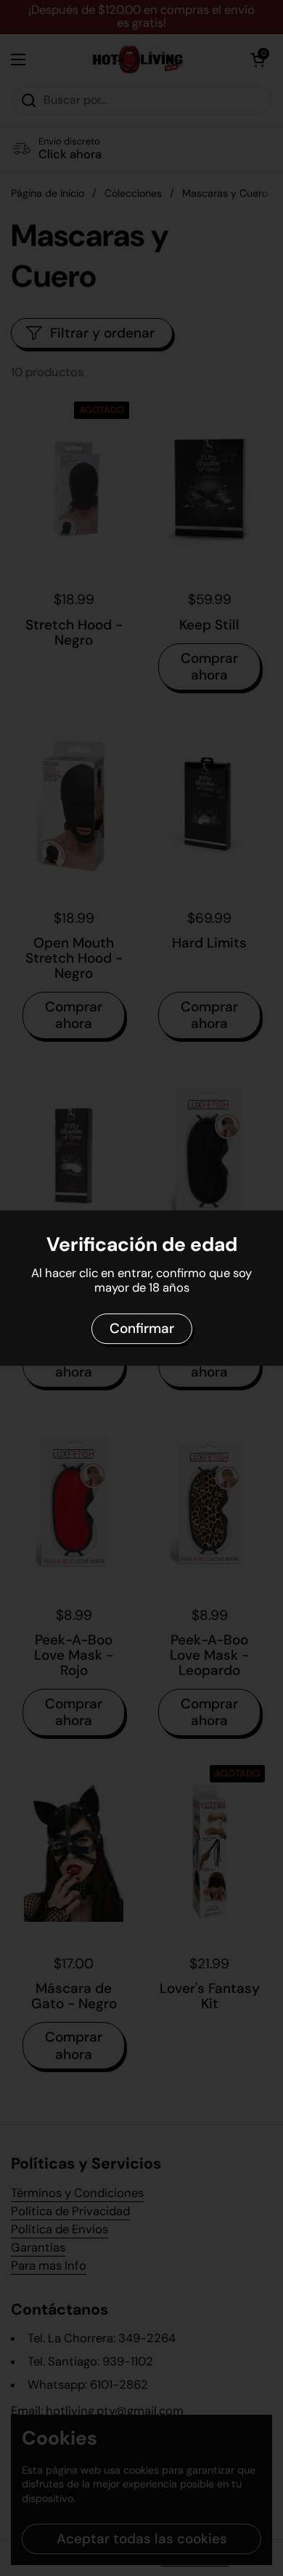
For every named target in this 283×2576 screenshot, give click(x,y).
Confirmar (142, 1328)
